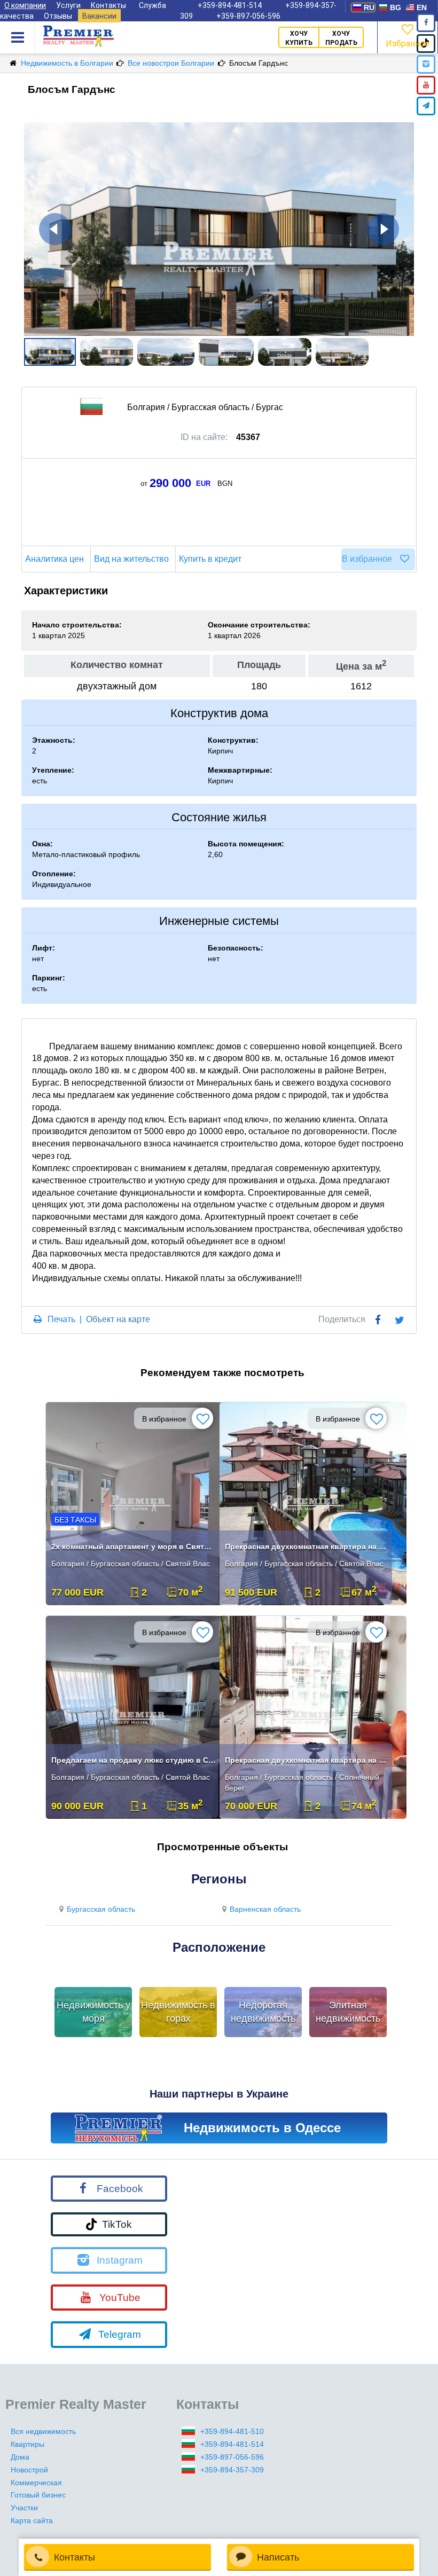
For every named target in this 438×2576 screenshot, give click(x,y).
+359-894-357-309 (232, 2470)
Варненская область (265, 1909)
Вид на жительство (131, 559)
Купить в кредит (210, 559)
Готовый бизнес (38, 2495)
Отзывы (58, 16)
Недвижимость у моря (93, 2012)
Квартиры (28, 2444)
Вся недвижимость (43, 2431)
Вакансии (99, 16)
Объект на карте (118, 1319)
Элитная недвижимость (348, 2012)
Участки (24, 2508)
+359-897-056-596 (248, 16)
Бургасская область (101, 1909)
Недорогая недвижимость (263, 2012)
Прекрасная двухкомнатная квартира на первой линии (307, 1546)
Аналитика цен (54, 559)
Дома (20, 2457)
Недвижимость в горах (178, 2012)
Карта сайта (32, 2520)
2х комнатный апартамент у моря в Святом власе (134, 1546)
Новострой (29, 2470)
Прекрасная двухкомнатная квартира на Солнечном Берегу (307, 1760)
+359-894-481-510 (232, 2431)
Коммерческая (36, 2483)
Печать (61, 1319)
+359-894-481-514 (232, 2444)
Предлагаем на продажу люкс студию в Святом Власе (134, 1760)
